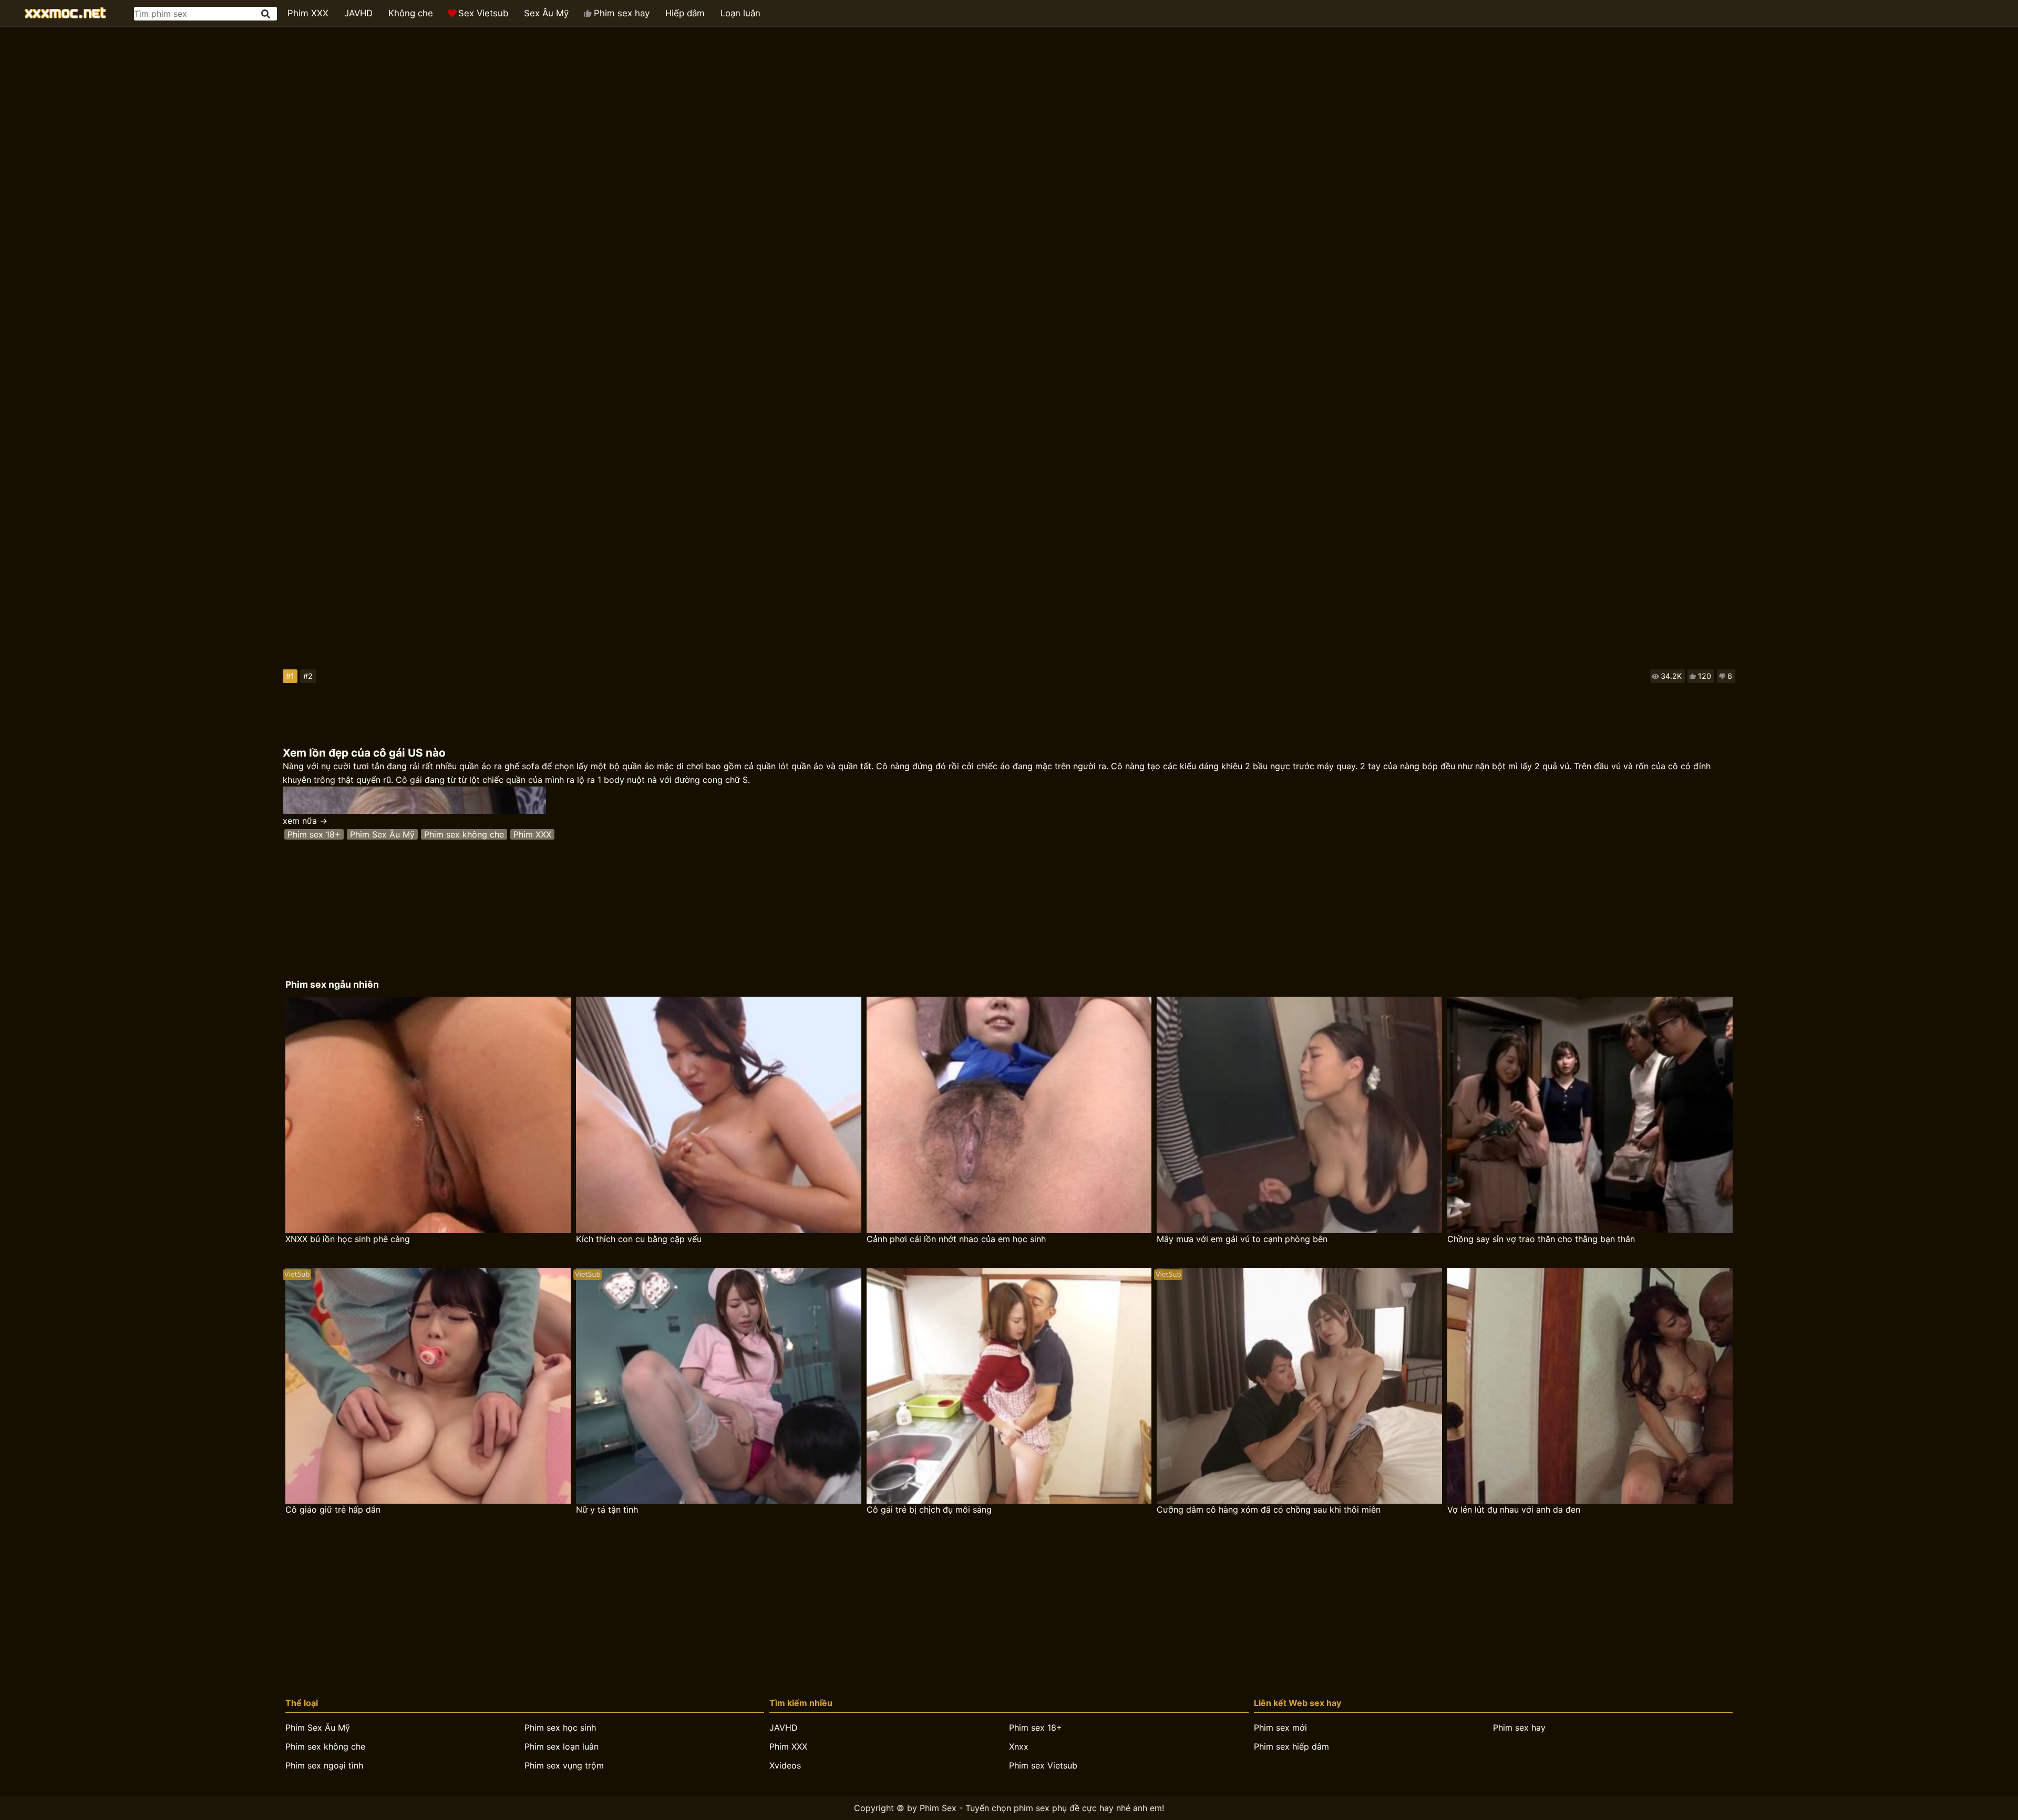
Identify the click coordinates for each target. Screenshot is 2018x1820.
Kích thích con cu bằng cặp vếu (639, 1239)
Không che (411, 13)
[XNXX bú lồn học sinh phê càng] (428, 1115)
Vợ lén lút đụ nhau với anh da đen (1514, 1509)
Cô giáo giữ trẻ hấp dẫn (333, 1509)
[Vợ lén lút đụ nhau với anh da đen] (1590, 1386)
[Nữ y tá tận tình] (719, 1386)
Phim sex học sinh (560, 1728)
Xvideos (785, 1765)
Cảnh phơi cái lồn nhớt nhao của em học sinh (956, 1239)
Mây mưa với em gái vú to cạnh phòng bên (1242, 1239)
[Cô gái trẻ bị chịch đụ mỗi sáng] (1009, 1386)
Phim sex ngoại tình (324, 1765)
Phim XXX (308, 13)
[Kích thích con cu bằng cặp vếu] (719, 1115)
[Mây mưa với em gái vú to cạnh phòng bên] (1299, 1115)
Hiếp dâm (685, 13)
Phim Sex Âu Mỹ (382, 834)
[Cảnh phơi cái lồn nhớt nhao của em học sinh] (1009, 1115)
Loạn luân (740, 13)
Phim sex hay (622, 13)
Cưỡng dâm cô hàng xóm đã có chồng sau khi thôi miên (1269, 1509)
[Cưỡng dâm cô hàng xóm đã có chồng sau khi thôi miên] (1299, 1386)
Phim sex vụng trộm (564, 1765)
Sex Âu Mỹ (546, 13)
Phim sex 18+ (314, 834)
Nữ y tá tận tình (607, 1509)
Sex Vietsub (483, 13)
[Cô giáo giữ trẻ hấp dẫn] (428, 1386)
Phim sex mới (1280, 1728)
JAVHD (358, 13)
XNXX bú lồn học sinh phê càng (348, 1239)
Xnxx (1019, 1746)
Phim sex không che (464, 834)
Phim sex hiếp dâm (1291, 1746)
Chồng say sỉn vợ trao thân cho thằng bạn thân (1541, 1239)
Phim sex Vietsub (1043, 1765)
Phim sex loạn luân (562, 1746)
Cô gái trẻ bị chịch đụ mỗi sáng (929, 1509)
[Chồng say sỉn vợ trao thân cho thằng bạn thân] (1590, 1115)
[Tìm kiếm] (266, 14)
